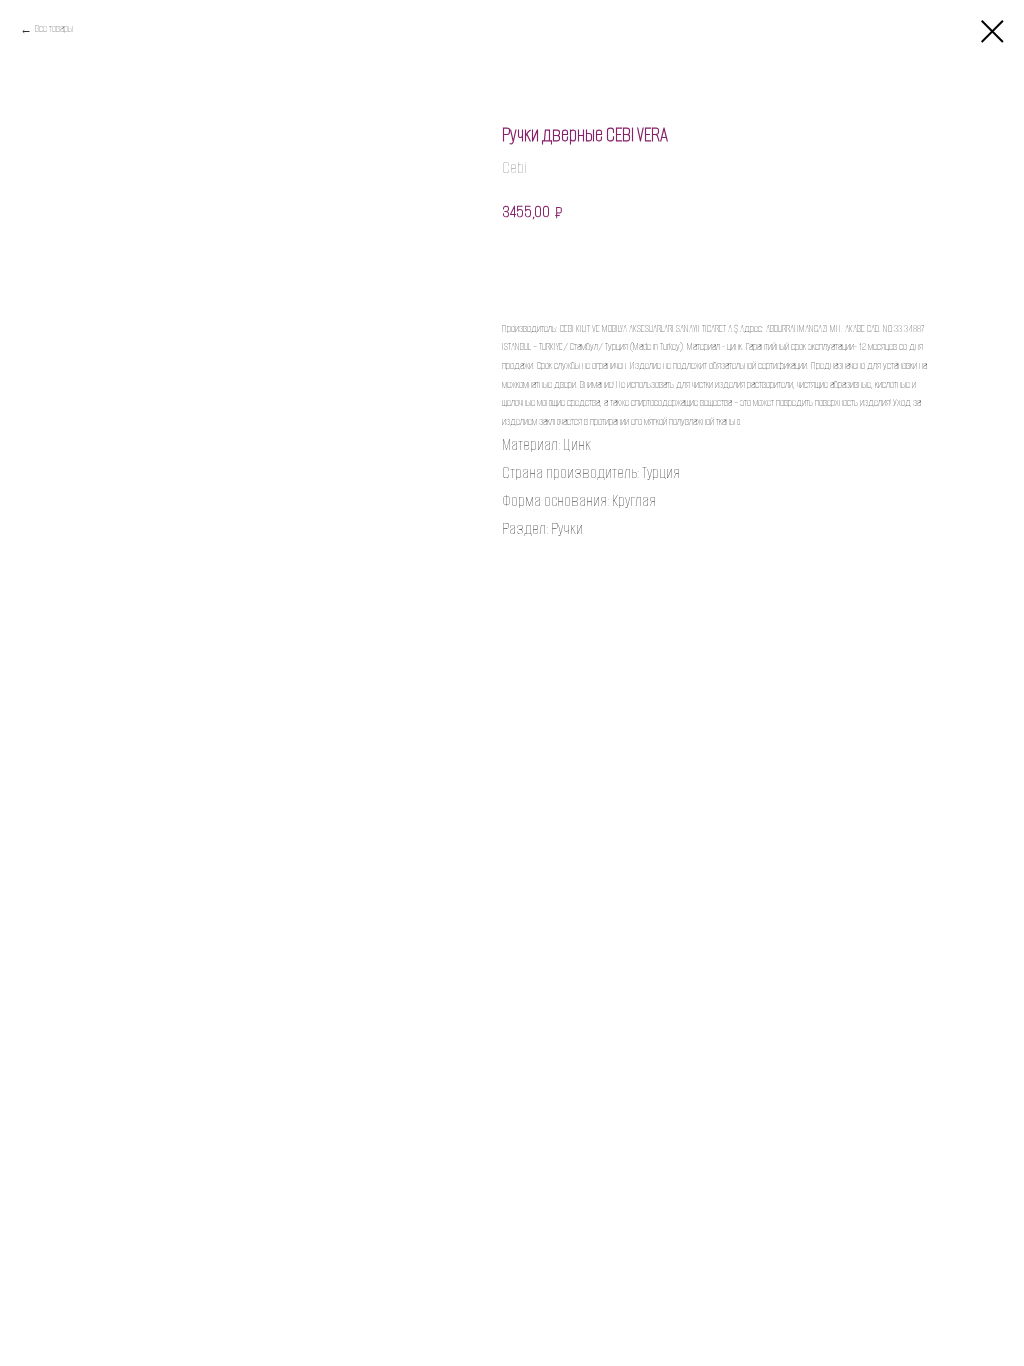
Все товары (54, 28)
